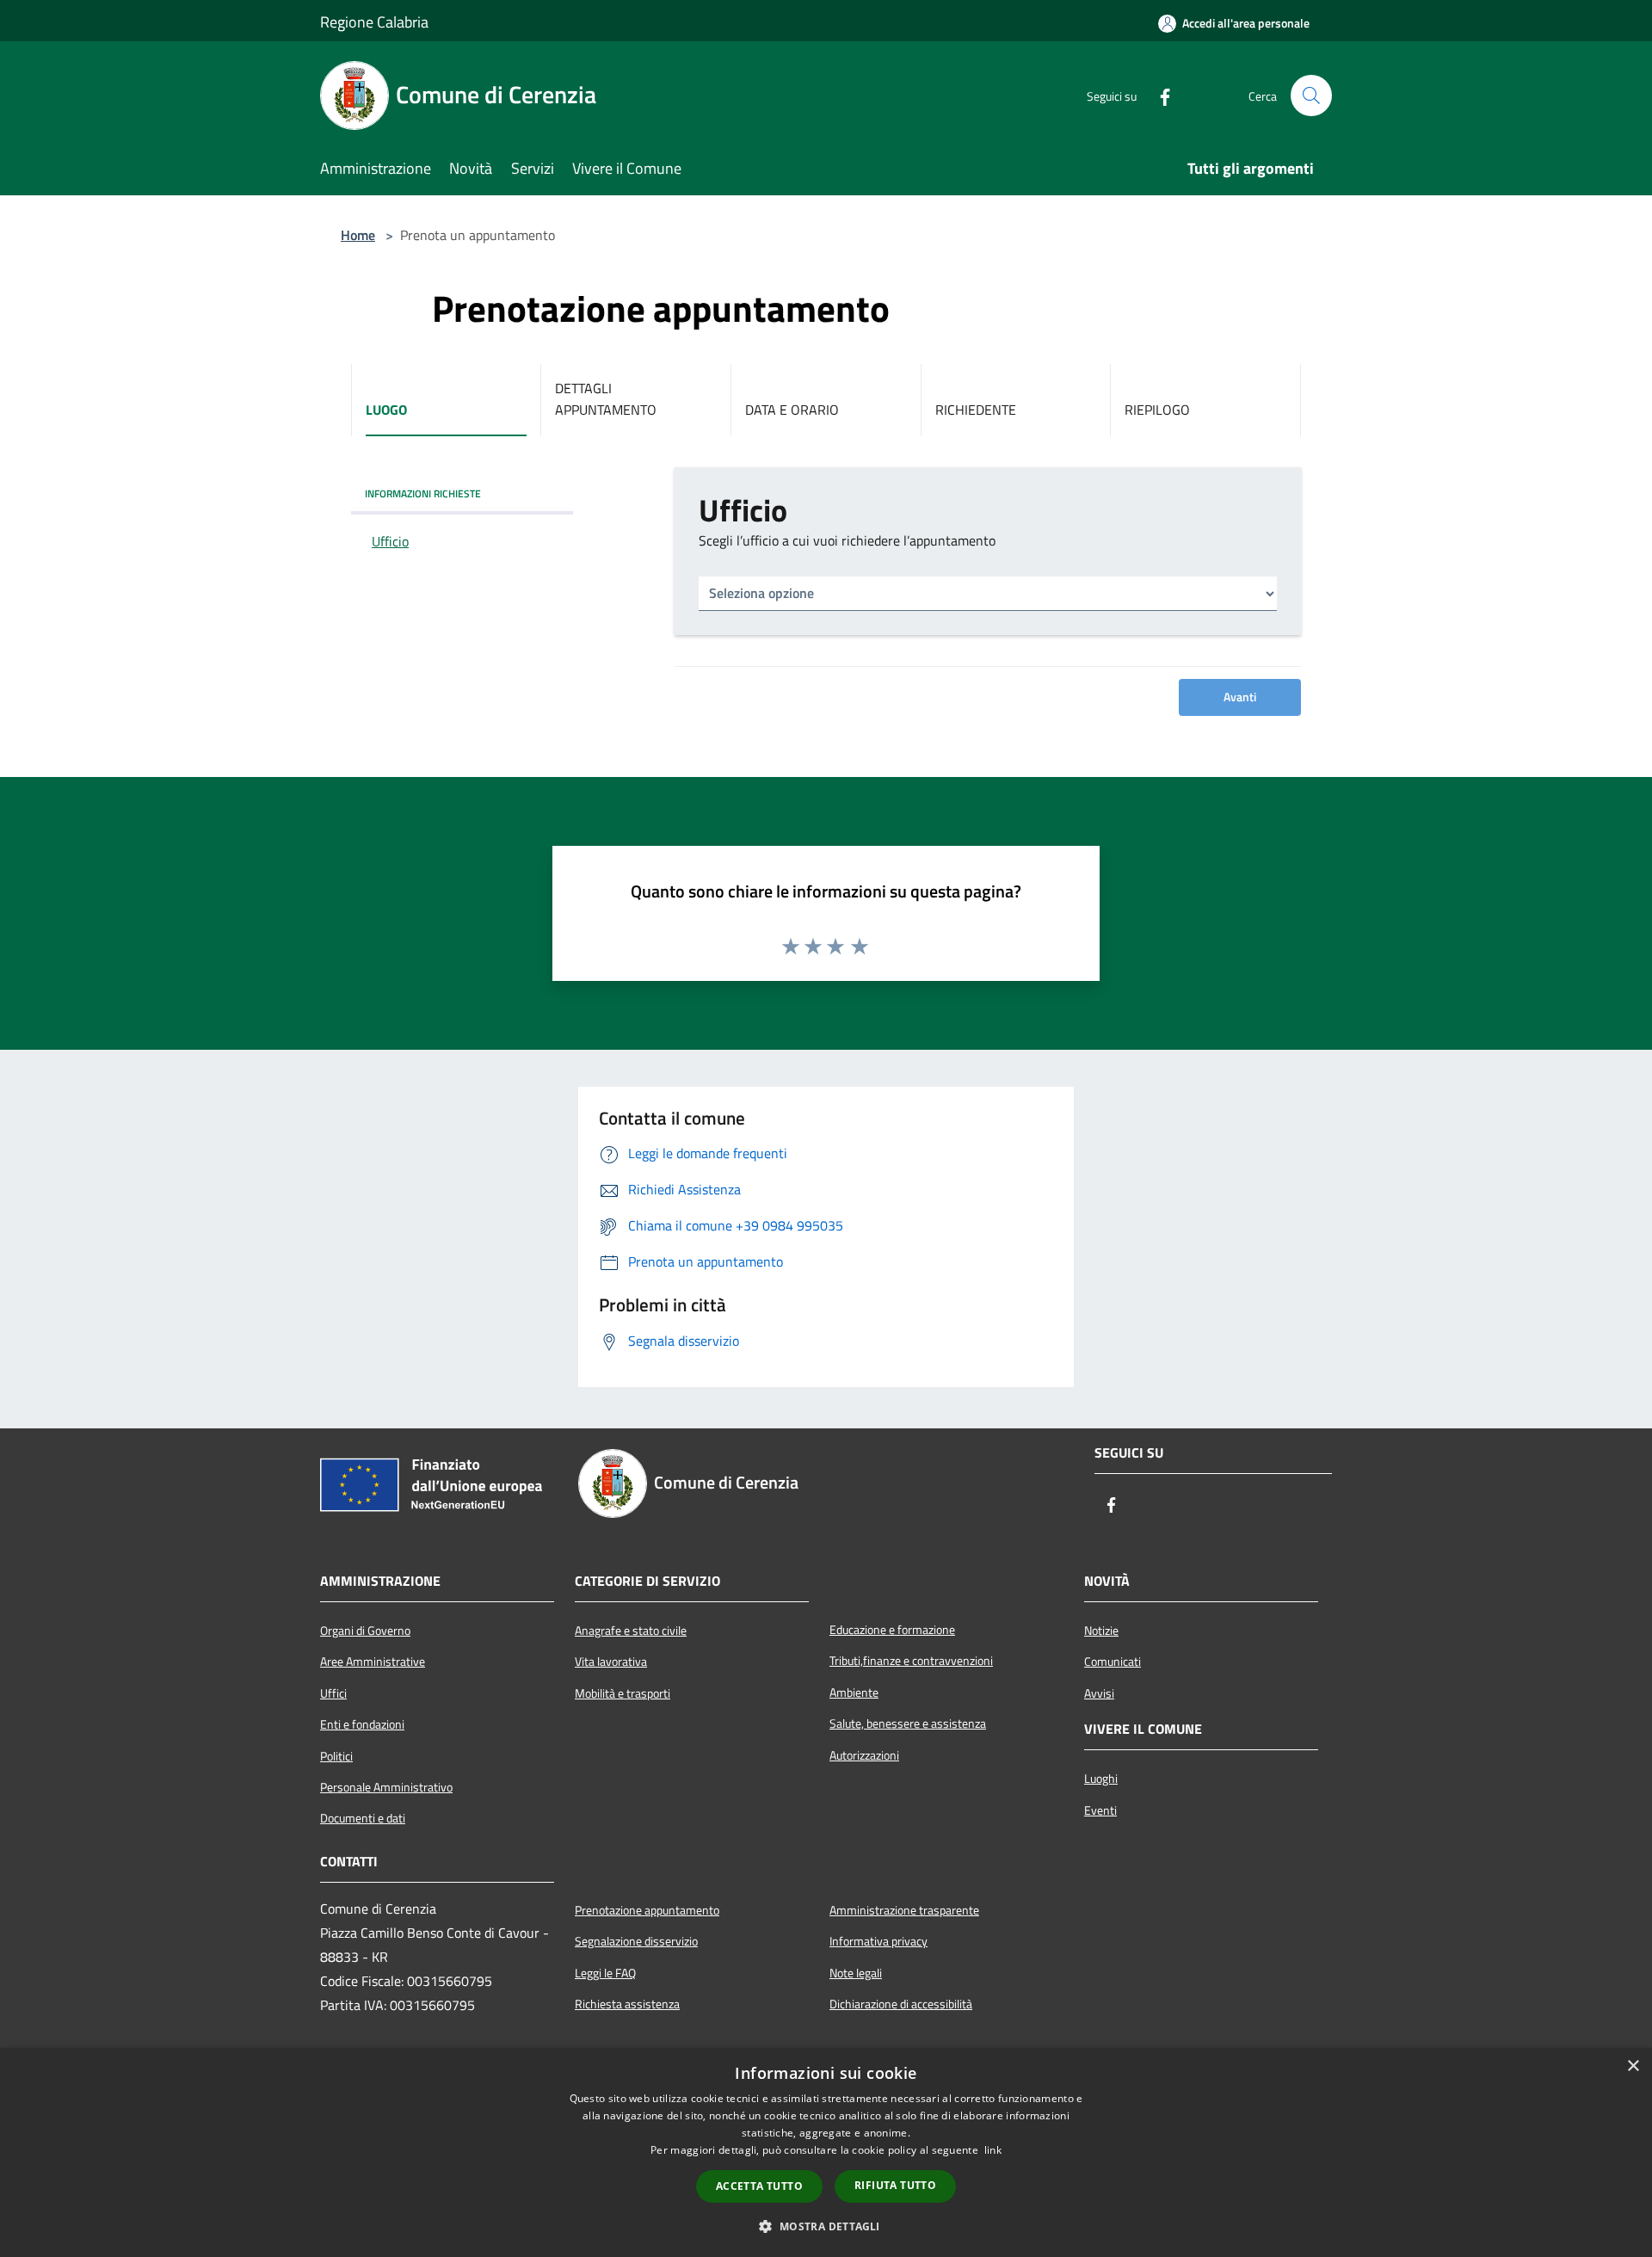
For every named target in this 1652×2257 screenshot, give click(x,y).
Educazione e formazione (892, 1630)
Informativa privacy (878, 1941)
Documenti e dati (363, 1818)
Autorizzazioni (864, 1755)
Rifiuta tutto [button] (895, 2185)
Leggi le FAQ (605, 1973)
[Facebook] (1158, 96)
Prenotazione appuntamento (647, 1910)
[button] (826, 2226)
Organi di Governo (365, 1631)
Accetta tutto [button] (759, 2186)
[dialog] (826, 2152)
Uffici (333, 1693)
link (993, 2150)
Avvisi (1099, 1693)
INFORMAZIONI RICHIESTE (423, 493)
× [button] (1633, 2066)
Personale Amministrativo (386, 1787)
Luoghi (1101, 1779)
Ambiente (854, 1693)
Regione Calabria (374, 22)
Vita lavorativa (611, 1662)
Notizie (1101, 1631)
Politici (336, 1756)
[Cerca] (1311, 96)
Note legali (856, 1973)
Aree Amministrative (373, 1662)
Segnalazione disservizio (636, 1941)
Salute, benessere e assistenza (908, 1724)
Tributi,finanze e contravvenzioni (911, 1661)
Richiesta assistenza (627, 2004)
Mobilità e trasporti (623, 1693)
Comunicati (1113, 1662)
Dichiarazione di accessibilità (901, 2004)
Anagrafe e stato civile (631, 1631)
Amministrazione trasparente (904, 1910)
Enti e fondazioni (362, 1724)
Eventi (1100, 1810)
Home (358, 235)
